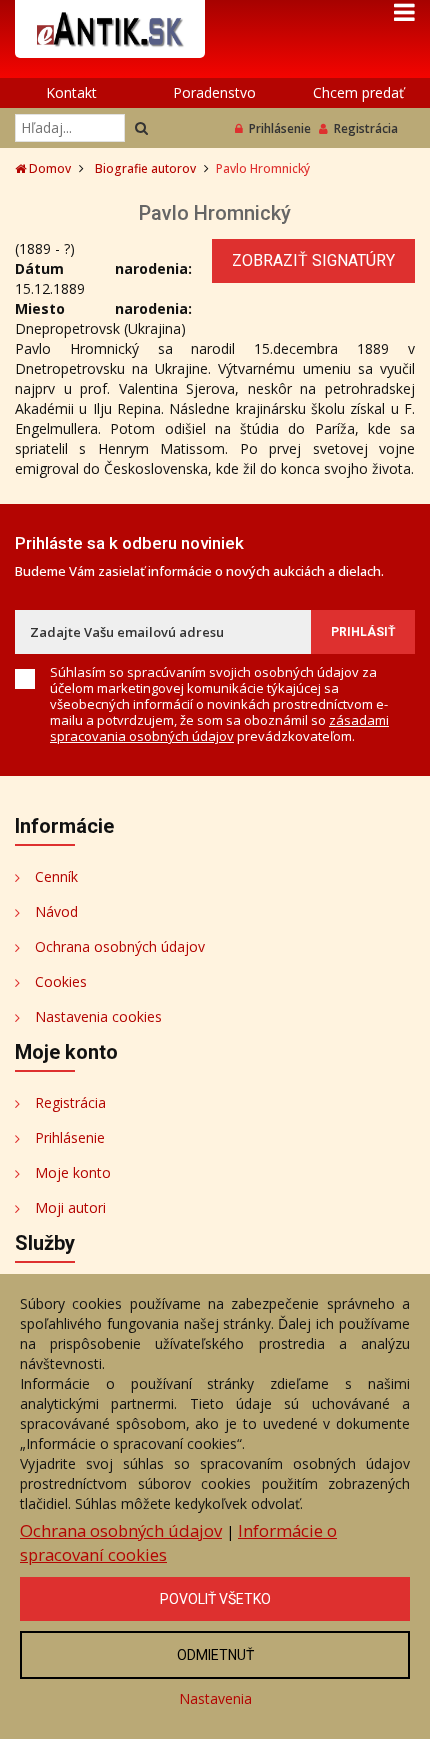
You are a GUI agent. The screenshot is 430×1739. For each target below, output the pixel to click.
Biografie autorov (145, 168)
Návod (56, 911)
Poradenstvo (214, 92)
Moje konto (73, 1172)
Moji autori (70, 1207)
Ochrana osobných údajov (120, 946)
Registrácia (366, 128)
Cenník (56, 876)
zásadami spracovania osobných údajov (219, 728)
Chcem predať (358, 92)
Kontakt (71, 92)
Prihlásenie (280, 128)
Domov (48, 168)
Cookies (61, 981)
